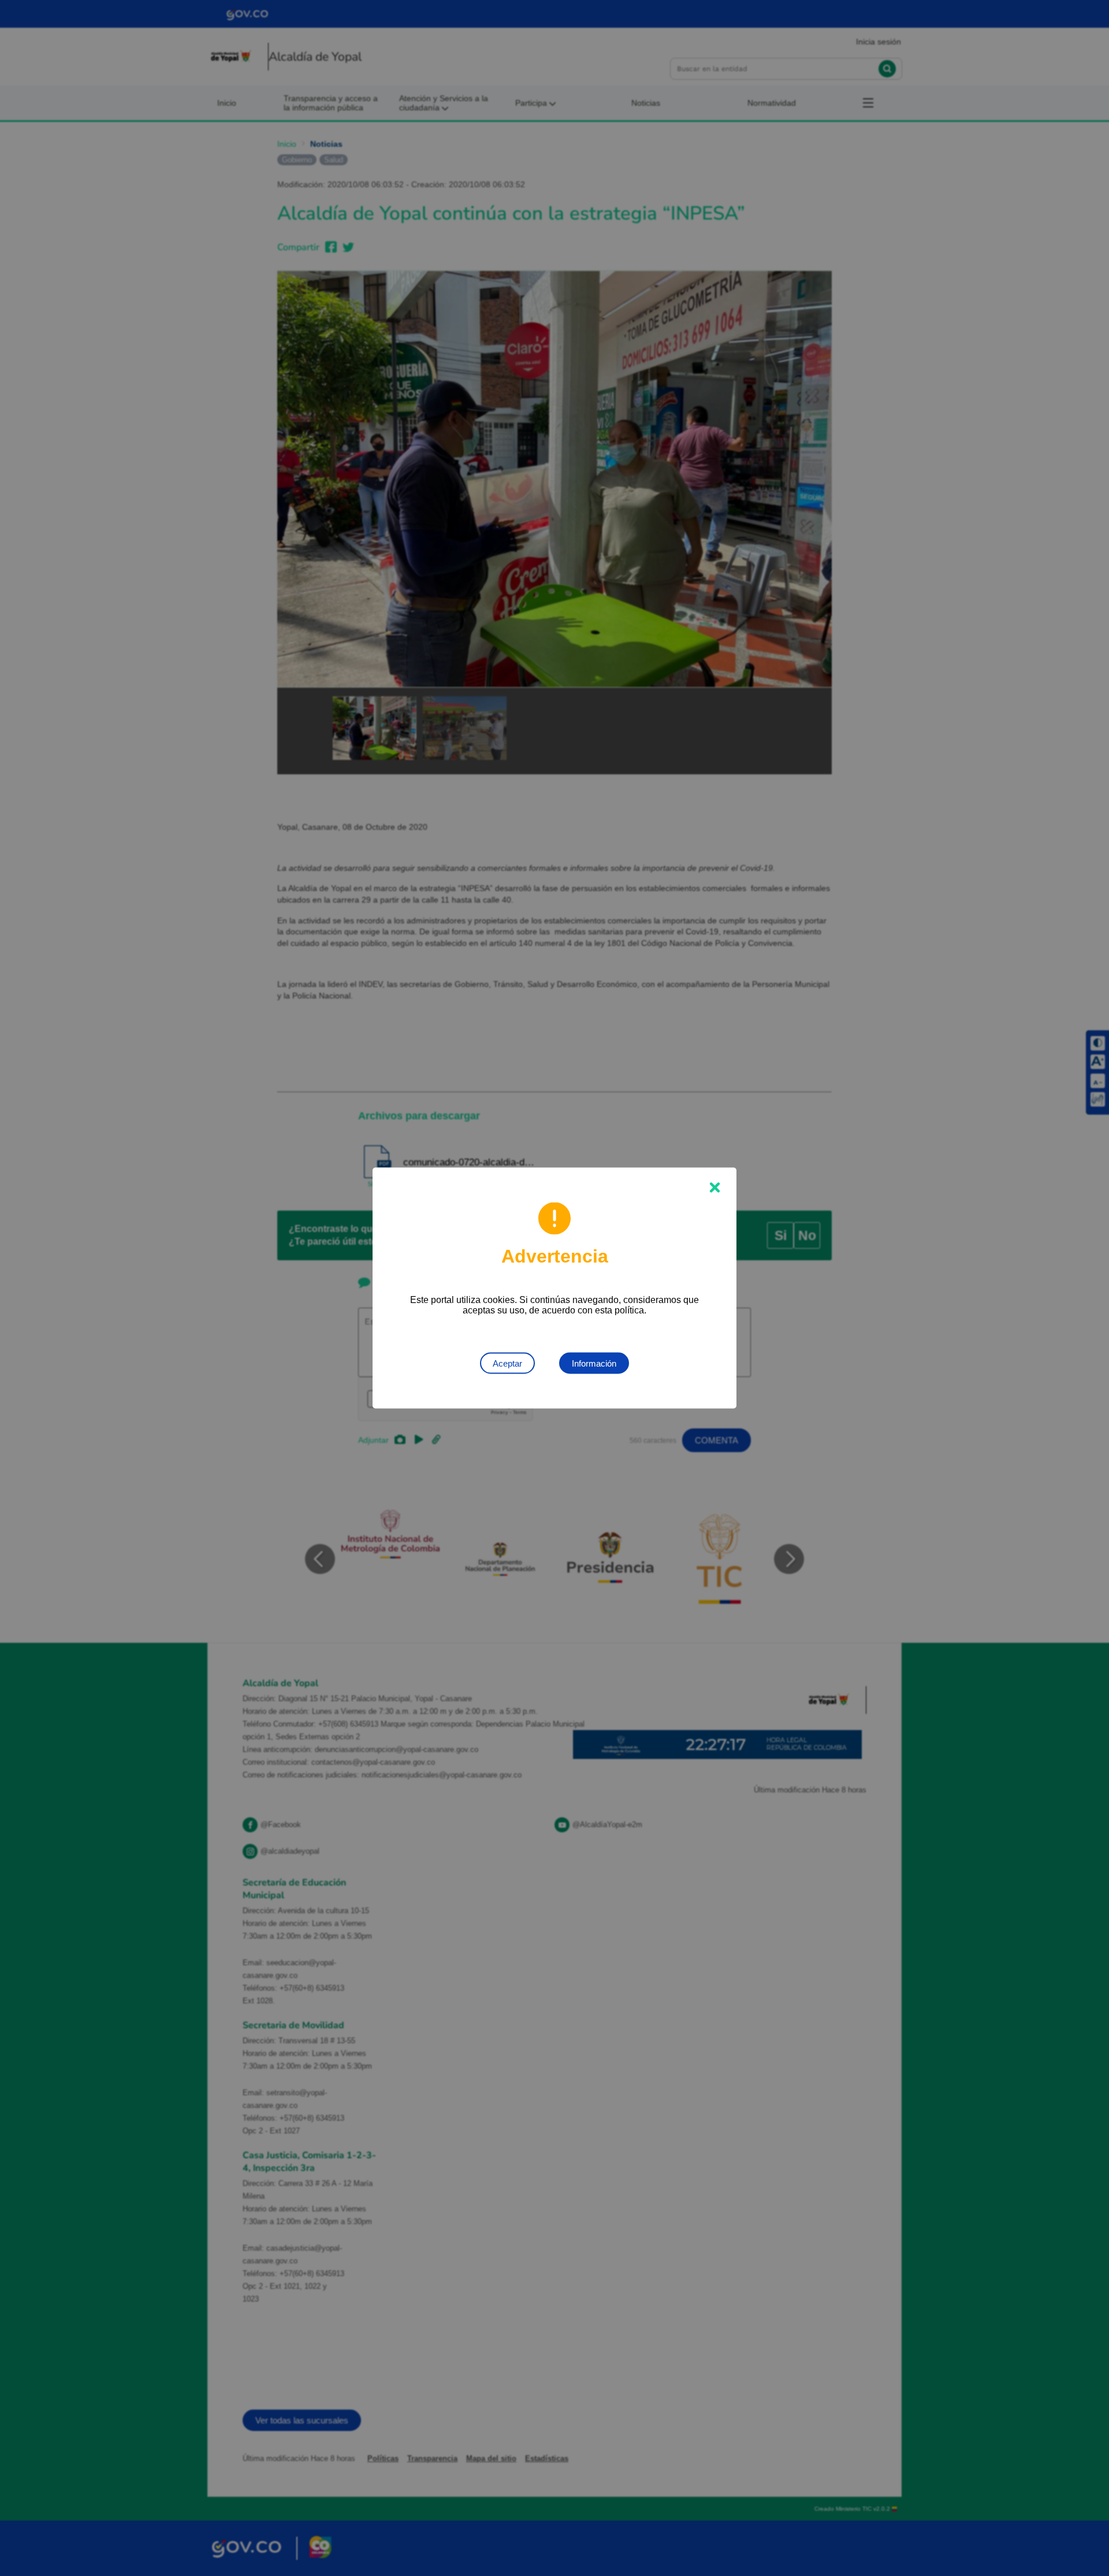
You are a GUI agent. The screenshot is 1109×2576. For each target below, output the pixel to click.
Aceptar (507, 1363)
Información (594, 1363)
